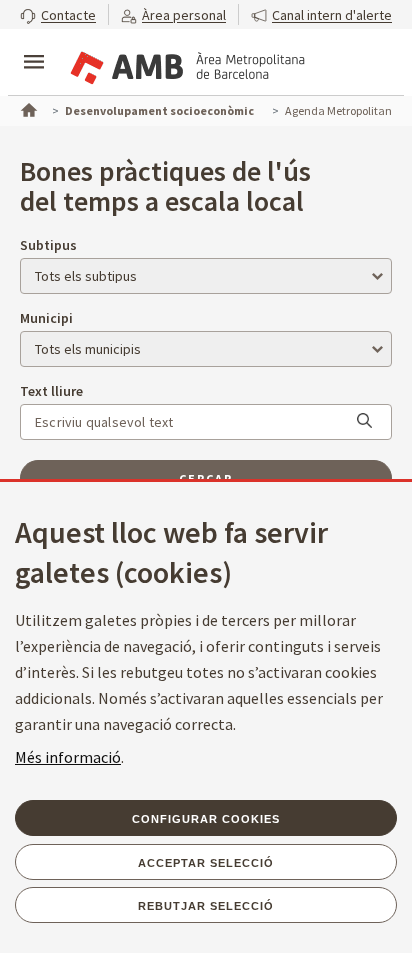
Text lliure (51, 391)
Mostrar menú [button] (34, 45)
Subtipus (48, 245)
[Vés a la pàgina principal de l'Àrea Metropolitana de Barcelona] (186, 64)
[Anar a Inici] (27, 108)
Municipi (46, 318)
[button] (58, 14)
